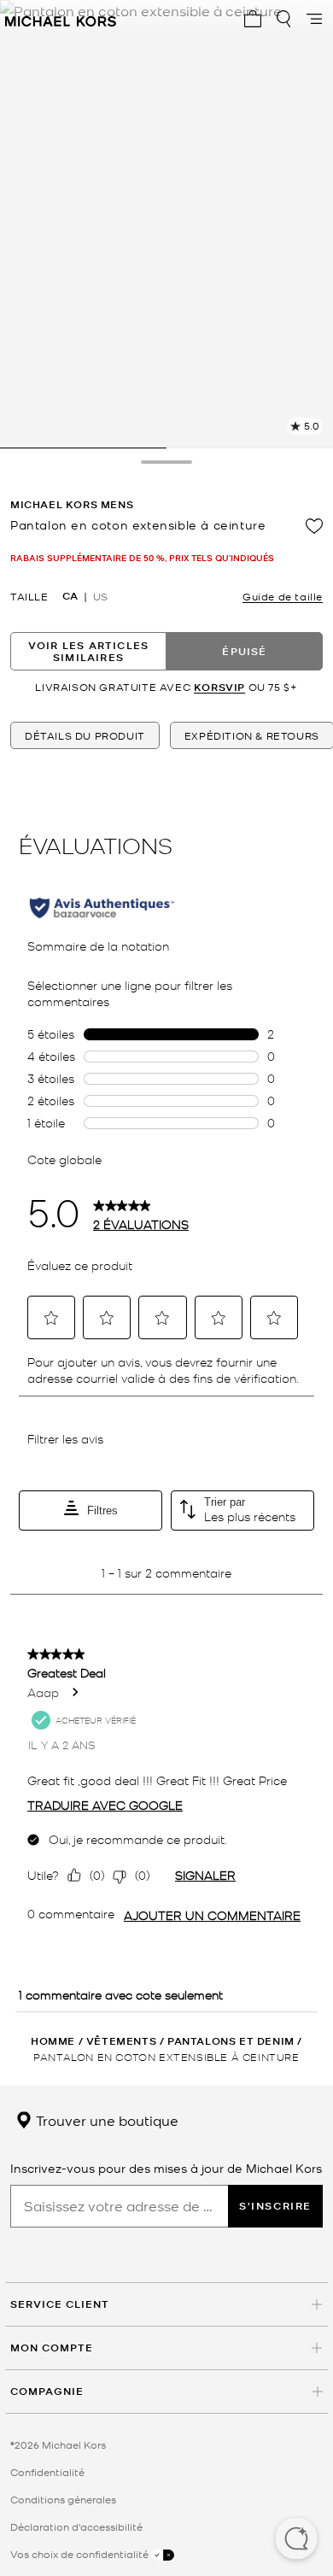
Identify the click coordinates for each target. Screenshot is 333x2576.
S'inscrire (275, 2206)
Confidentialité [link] (47, 2472)
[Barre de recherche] (283, 19)
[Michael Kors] (61, 19)
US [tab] (100, 596)
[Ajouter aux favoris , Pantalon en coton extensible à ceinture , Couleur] (314, 526)
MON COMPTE (52, 2348)
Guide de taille (283, 596)
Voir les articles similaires (88, 651)
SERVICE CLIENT (60, 2304)
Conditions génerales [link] (63, 2499)
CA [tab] (70, 596)
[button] (296, 2540)
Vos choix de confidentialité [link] (81, 2554)
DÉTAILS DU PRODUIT (85, 735)
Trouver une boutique (105, 2120)
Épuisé (244, 651)
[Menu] (314, 19)
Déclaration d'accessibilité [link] (76, 2526)
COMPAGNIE (47, 2391)
